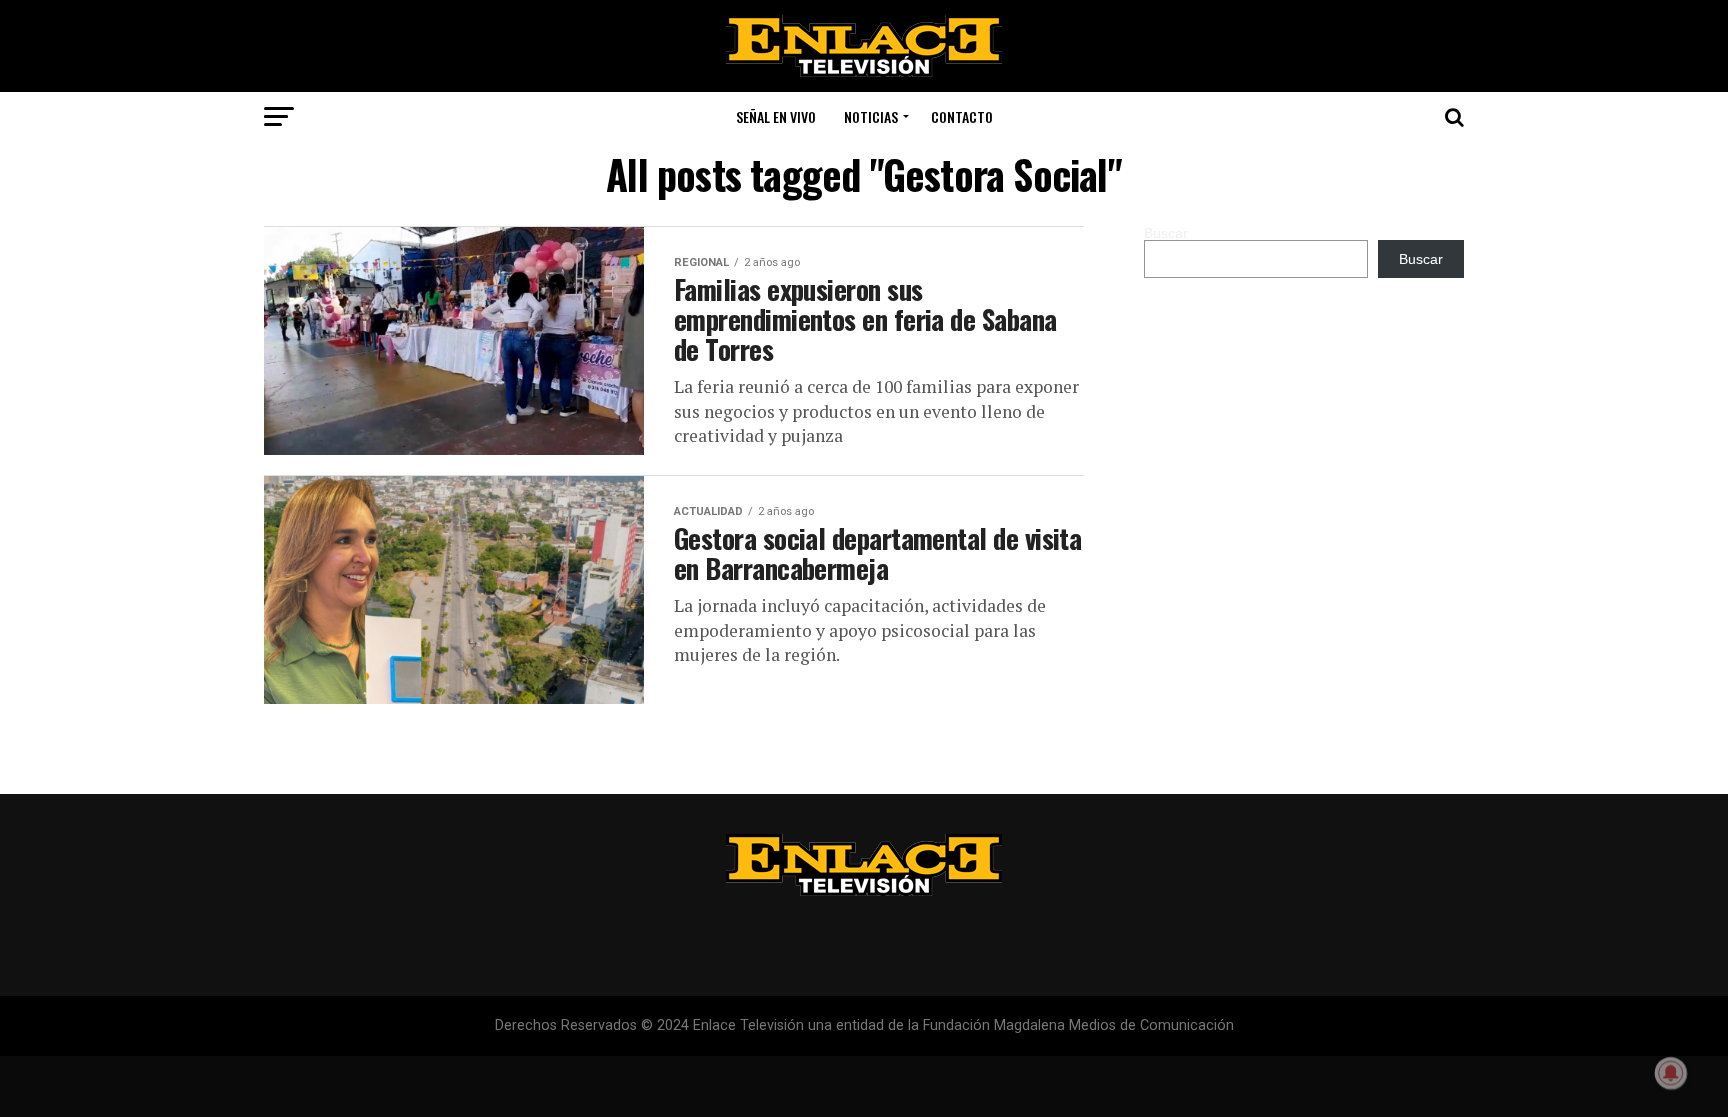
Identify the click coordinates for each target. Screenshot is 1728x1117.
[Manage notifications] (1671, 1073)
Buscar (1166, 233)
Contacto (962, 116)
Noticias (871, 116)
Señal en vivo (776, 116)
